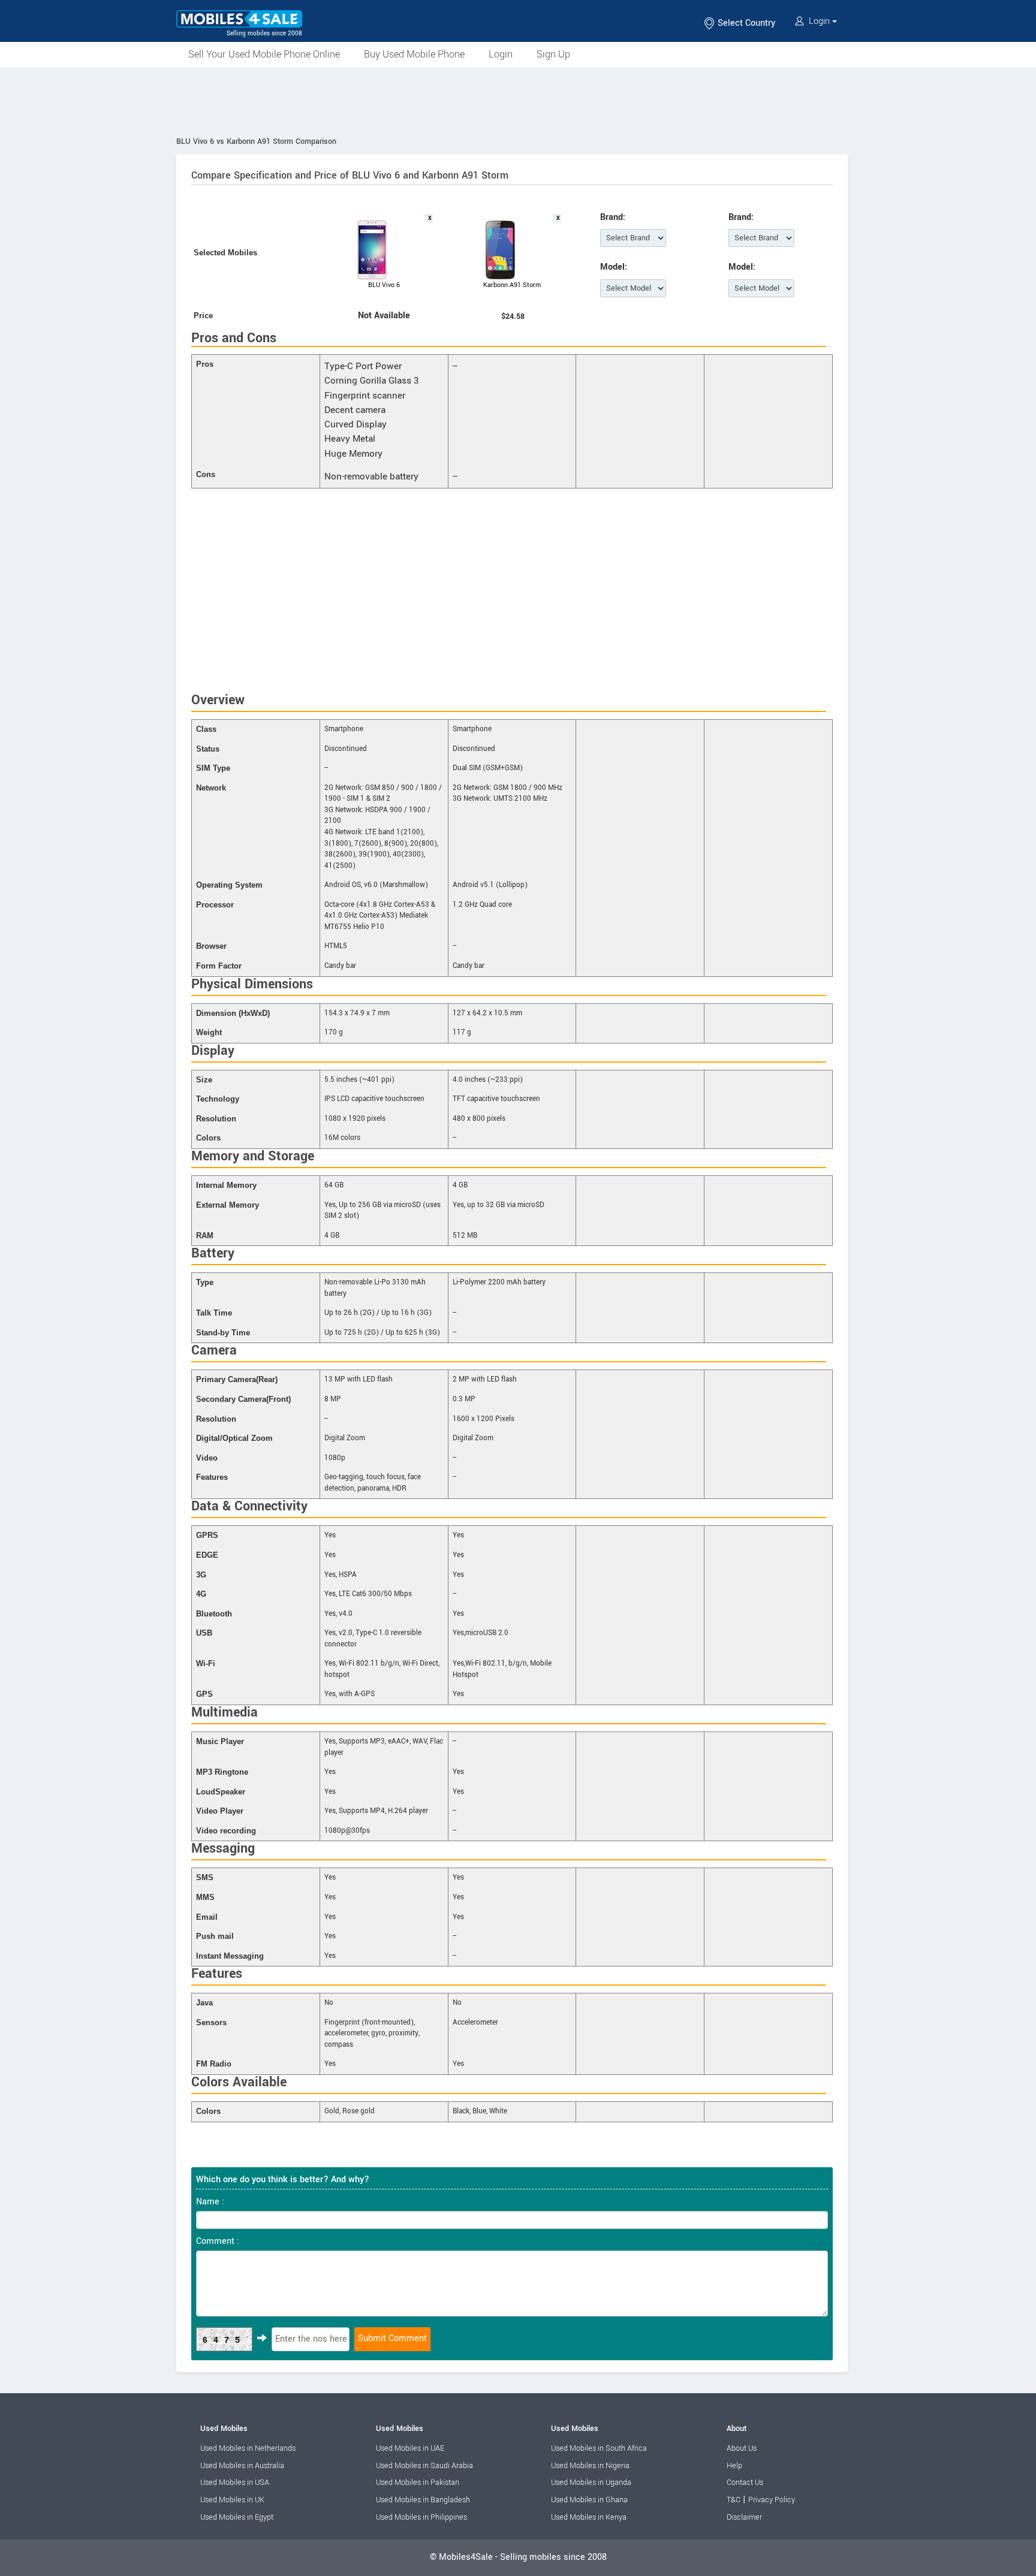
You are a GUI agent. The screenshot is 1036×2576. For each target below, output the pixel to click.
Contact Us (745, 2483)
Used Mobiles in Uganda (591, 2483)
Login (819, 21)
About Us (742, 2448)
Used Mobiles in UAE (410, 2448)
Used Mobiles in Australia (242, 2466)
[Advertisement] (518, 100)
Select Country (745, 23)
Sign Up (553, 54)
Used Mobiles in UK (232, 2500)
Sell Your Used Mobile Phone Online (264, 54)
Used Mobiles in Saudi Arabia (424, 2466)
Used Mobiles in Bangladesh (423, 2500)
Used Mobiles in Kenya (589, 2517)
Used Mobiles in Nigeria (590, 2466)
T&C (734, 2500)
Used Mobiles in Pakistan (418, 2483)
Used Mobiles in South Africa (599, 2448)
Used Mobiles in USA (235, 2483)
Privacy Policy (772, 2500)
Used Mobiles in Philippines (421, 2517)
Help (734, 2466)
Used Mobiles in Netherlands (248, 2448)
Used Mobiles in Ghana (589, 2500)
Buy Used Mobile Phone (414, 54)
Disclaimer (744, 2517)
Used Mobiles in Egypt (237, 2517)
